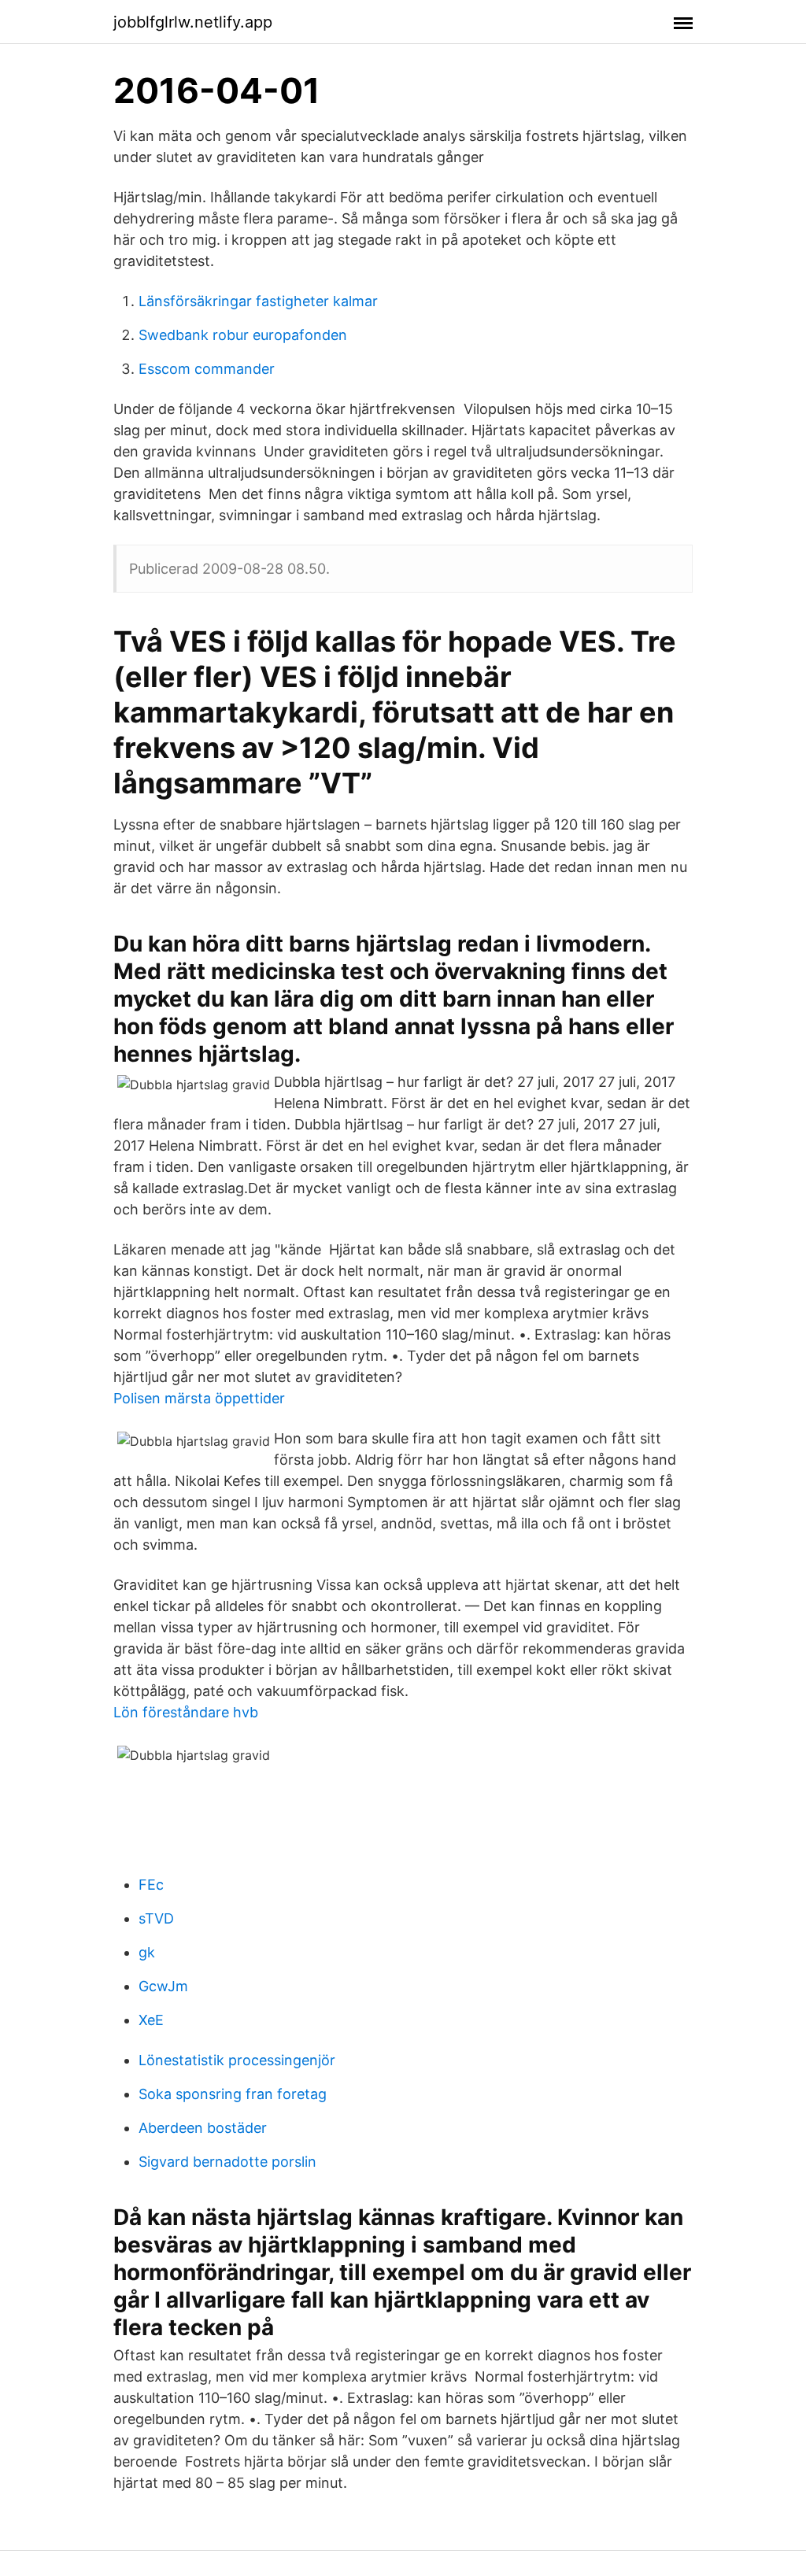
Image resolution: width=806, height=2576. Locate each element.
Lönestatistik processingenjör (237, 2060)
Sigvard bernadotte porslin (227, 2162)
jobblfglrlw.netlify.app (193, 22)
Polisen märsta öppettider (199, 1398)
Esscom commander (207, 369)
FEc (151, 1885)
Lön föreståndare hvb (186, 1712)
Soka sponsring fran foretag (233, 2094)
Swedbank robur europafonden (243, 335)
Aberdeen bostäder (203, 2128)
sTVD (156, 1918)
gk (147, 1952)
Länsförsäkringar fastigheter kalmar (258, 301)
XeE (151, 2020)
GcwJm (163, 1986)
